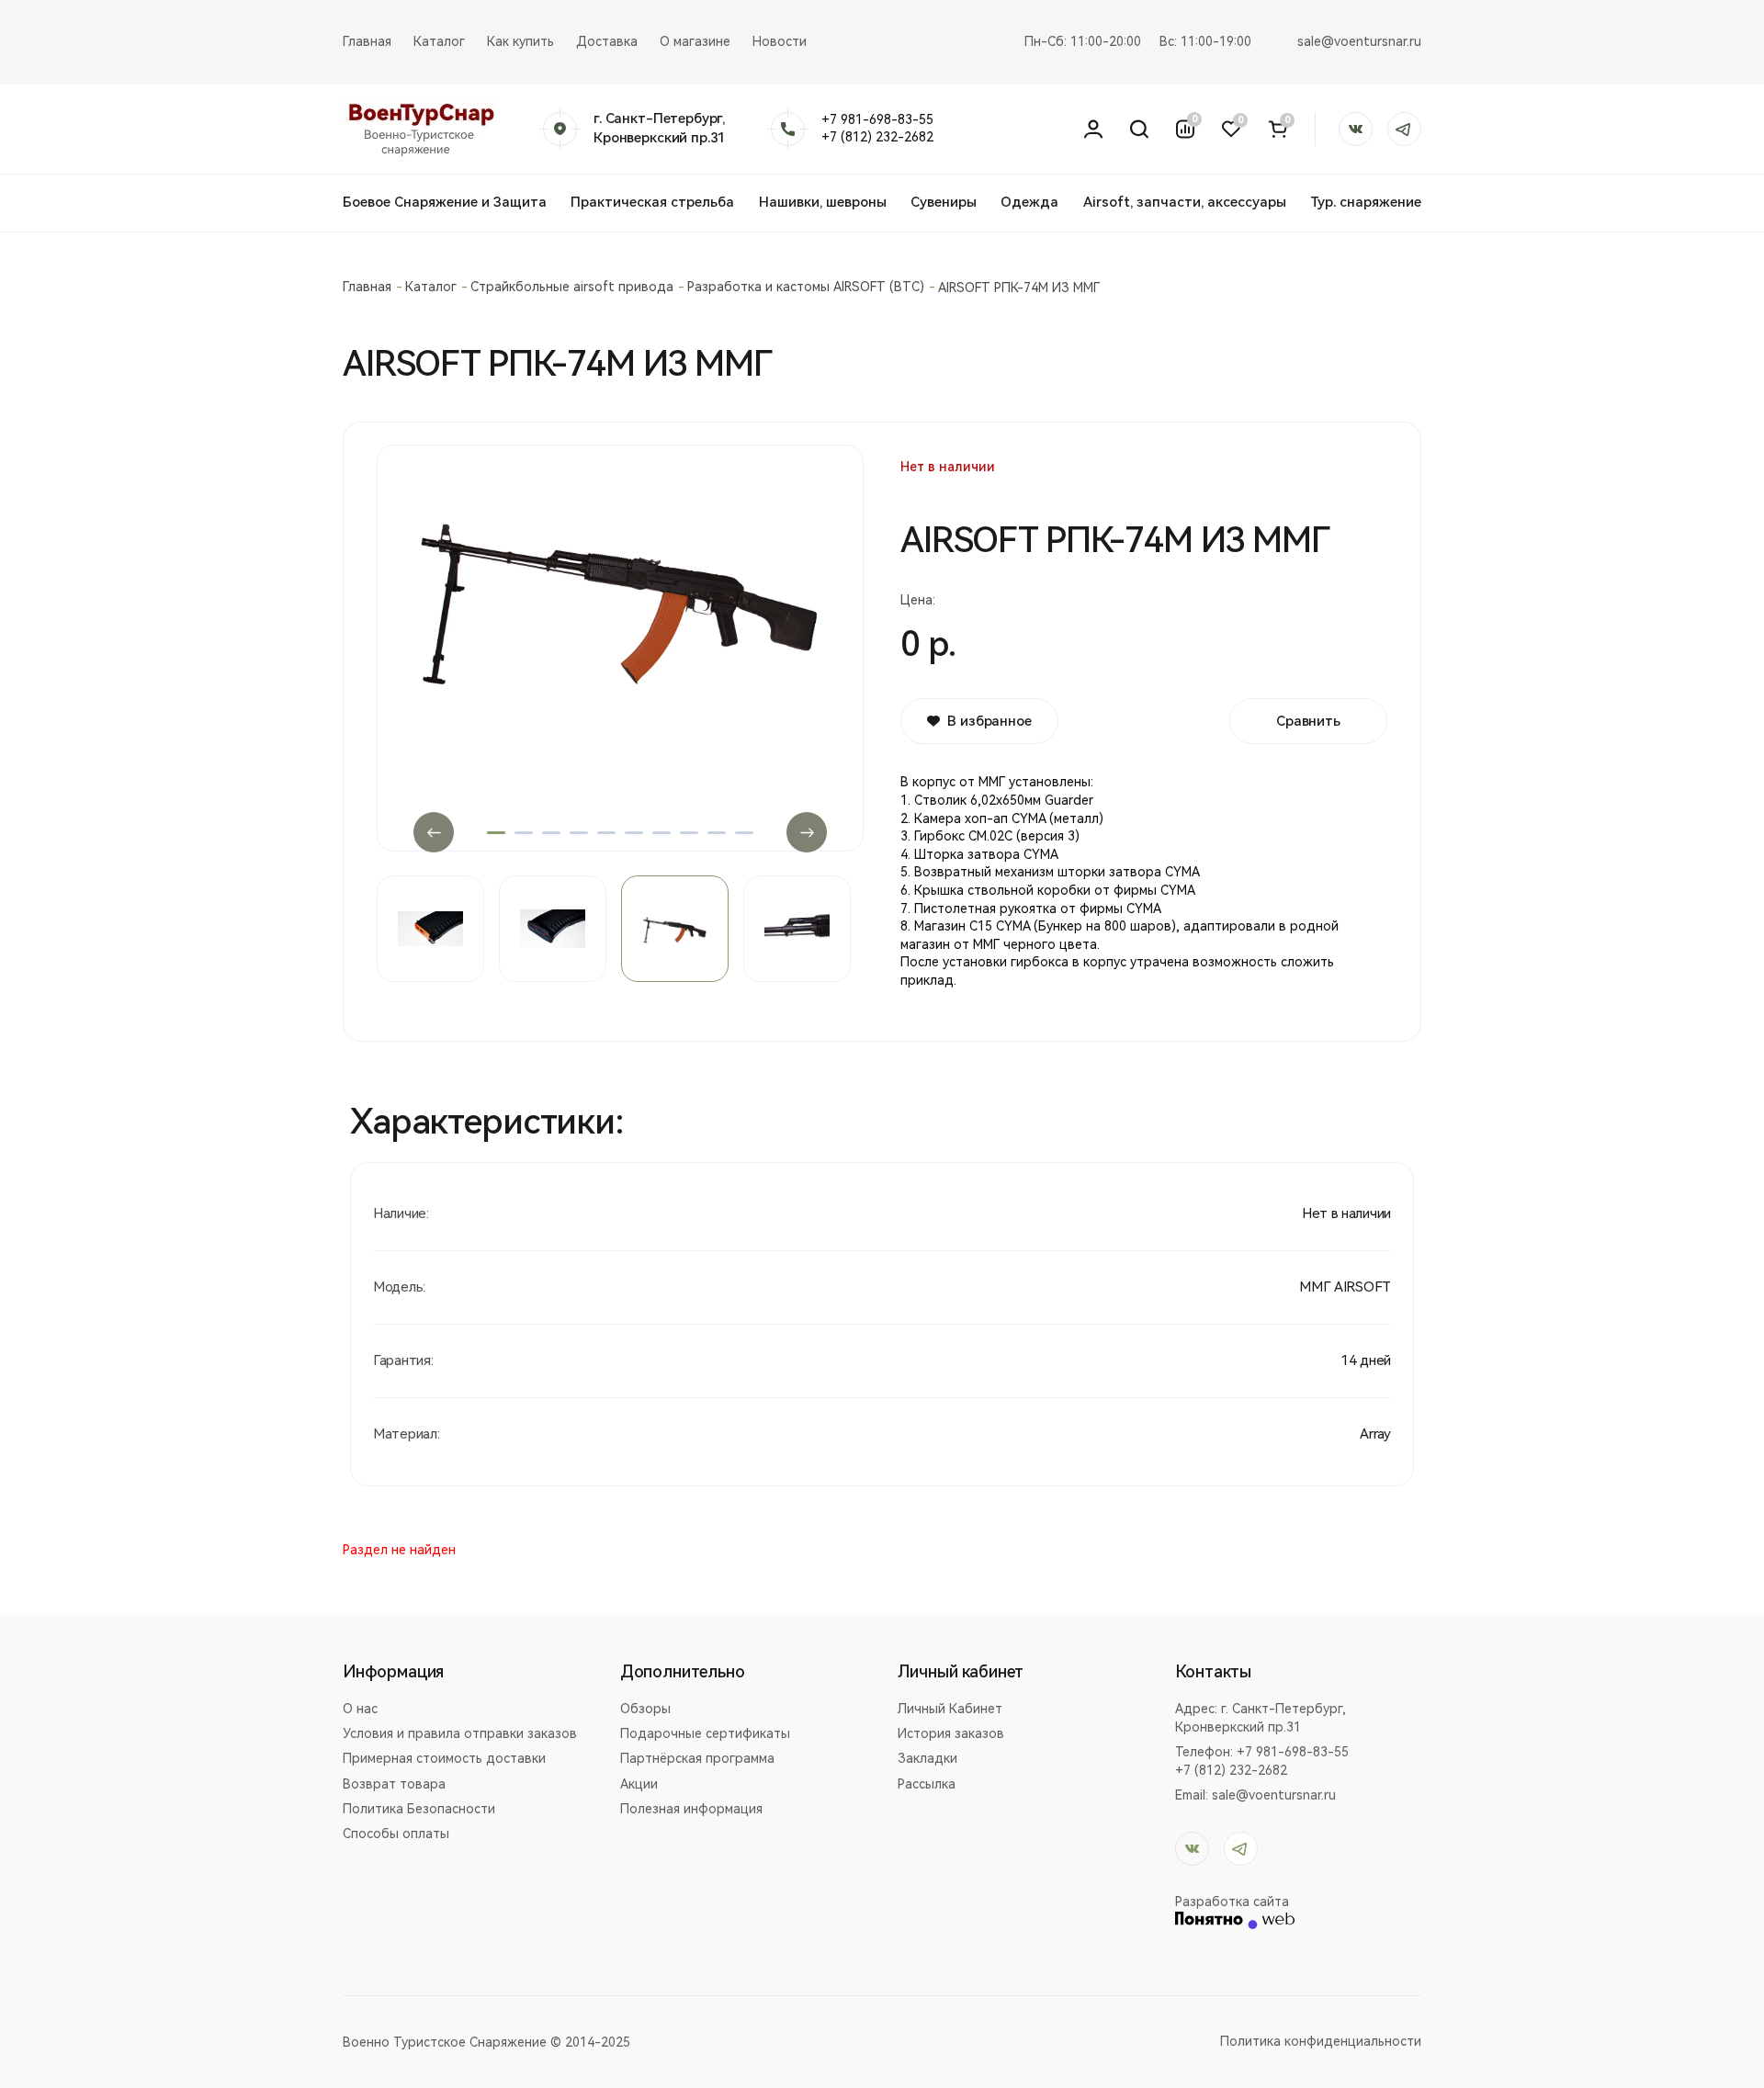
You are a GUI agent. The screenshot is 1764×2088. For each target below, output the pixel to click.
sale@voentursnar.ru (1359, 41)
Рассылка (927, 1784)
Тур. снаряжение (1366, 202)
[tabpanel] (620, 643)
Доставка (607, 41)
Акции (639, 1784)
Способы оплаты (396, 1834)
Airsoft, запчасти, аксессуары (1185, 202)
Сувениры (944, 202)
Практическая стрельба (652, 202)
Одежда (1029, 202)
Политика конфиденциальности (1321, 2041)
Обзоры (645, 1709)
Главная (367, 41)
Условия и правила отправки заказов (460, 1733)
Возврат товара (394, 1784)
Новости (780, 41)
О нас (360, 1709)
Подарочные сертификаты (705, 1733)
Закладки (927, 1758)
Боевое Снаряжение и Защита (445, 202)
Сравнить (1308, 721)
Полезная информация (691, 1809)
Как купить (520, 41)
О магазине (695, 41)
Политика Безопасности (419, 1809)
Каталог (439, 41)
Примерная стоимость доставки (444, 1758)
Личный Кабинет (950, 1709)
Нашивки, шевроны (823, 202)
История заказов (951, 1733)
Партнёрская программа (697, 1758)
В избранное (989, 721)
